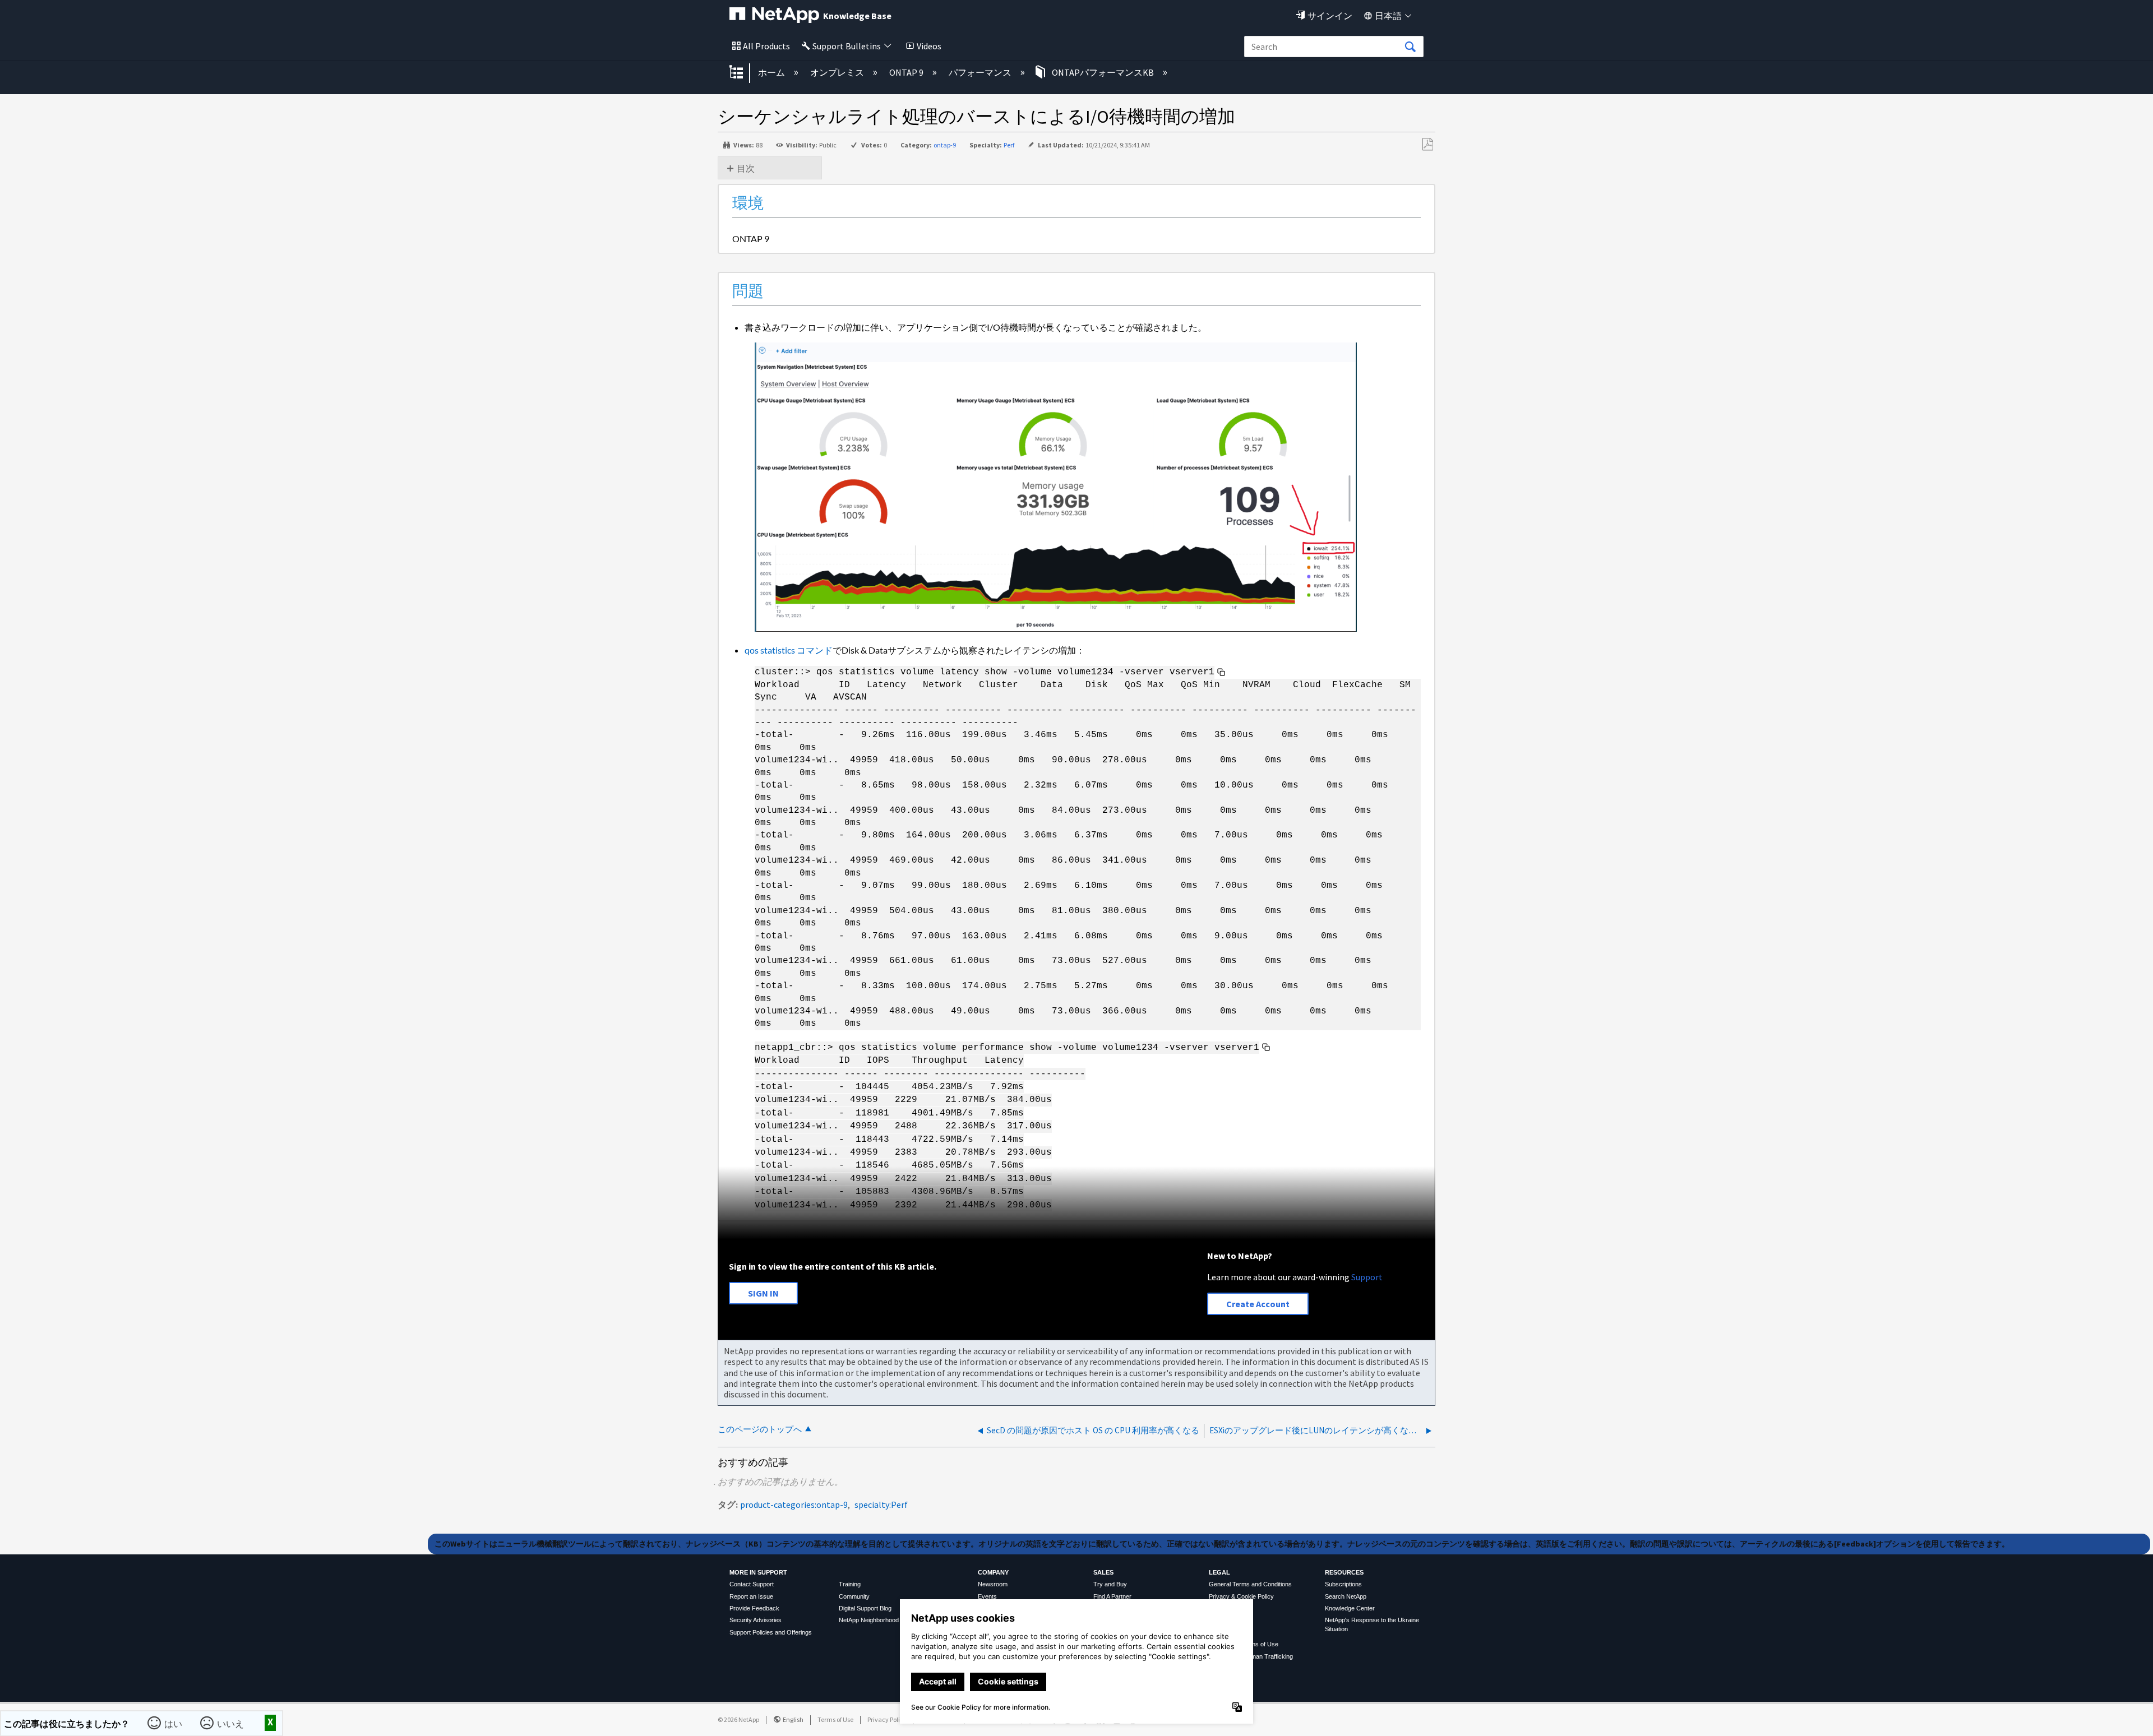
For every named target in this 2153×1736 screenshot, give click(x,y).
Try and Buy (1110, 1584)
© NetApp (738, 1719)
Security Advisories (756, 1620)
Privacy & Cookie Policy (1241, 1596)
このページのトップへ (760, 1429)
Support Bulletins (847, 46)
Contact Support (752, 1584)
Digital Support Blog (865, 1608)
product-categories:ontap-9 (794, 1504)
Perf (1009, 145)
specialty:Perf (881, 1504)
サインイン (1330, 16)
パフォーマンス (981, 72)
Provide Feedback (754, 1608)
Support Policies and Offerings (771, 1632)
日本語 (1388, 16)
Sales (1103, 1572)
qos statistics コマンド (789, 650)
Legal (1219, 1572)
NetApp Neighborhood (869, 1620)
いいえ (232, 1723)
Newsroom (993, 1584)
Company (993, 1572)
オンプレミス (838, 72)
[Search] (1410, 47)
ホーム (772, 72)
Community (854, 1596)
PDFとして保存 (1427, 145)
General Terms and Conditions (1250, 1584)
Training (850, 1584)
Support (1367, 1277)
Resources (1344, 1572)
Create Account (1258, 1304)
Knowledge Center (1350, 1608)
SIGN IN (763, 1293)
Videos (929, 46)
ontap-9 (945, 145)
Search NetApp (1346, 1596)
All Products (766, 46)
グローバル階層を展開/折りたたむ (743, 73)
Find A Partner (1112, 1596)
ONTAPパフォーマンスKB (1103, 72)
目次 (746, 168)
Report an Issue (751, 1596)
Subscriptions (1343, 1584)
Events (987, 1596)
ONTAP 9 (907, 72)
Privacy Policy (887, 1719)
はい (174, 1723)
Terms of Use (835, 1719)
